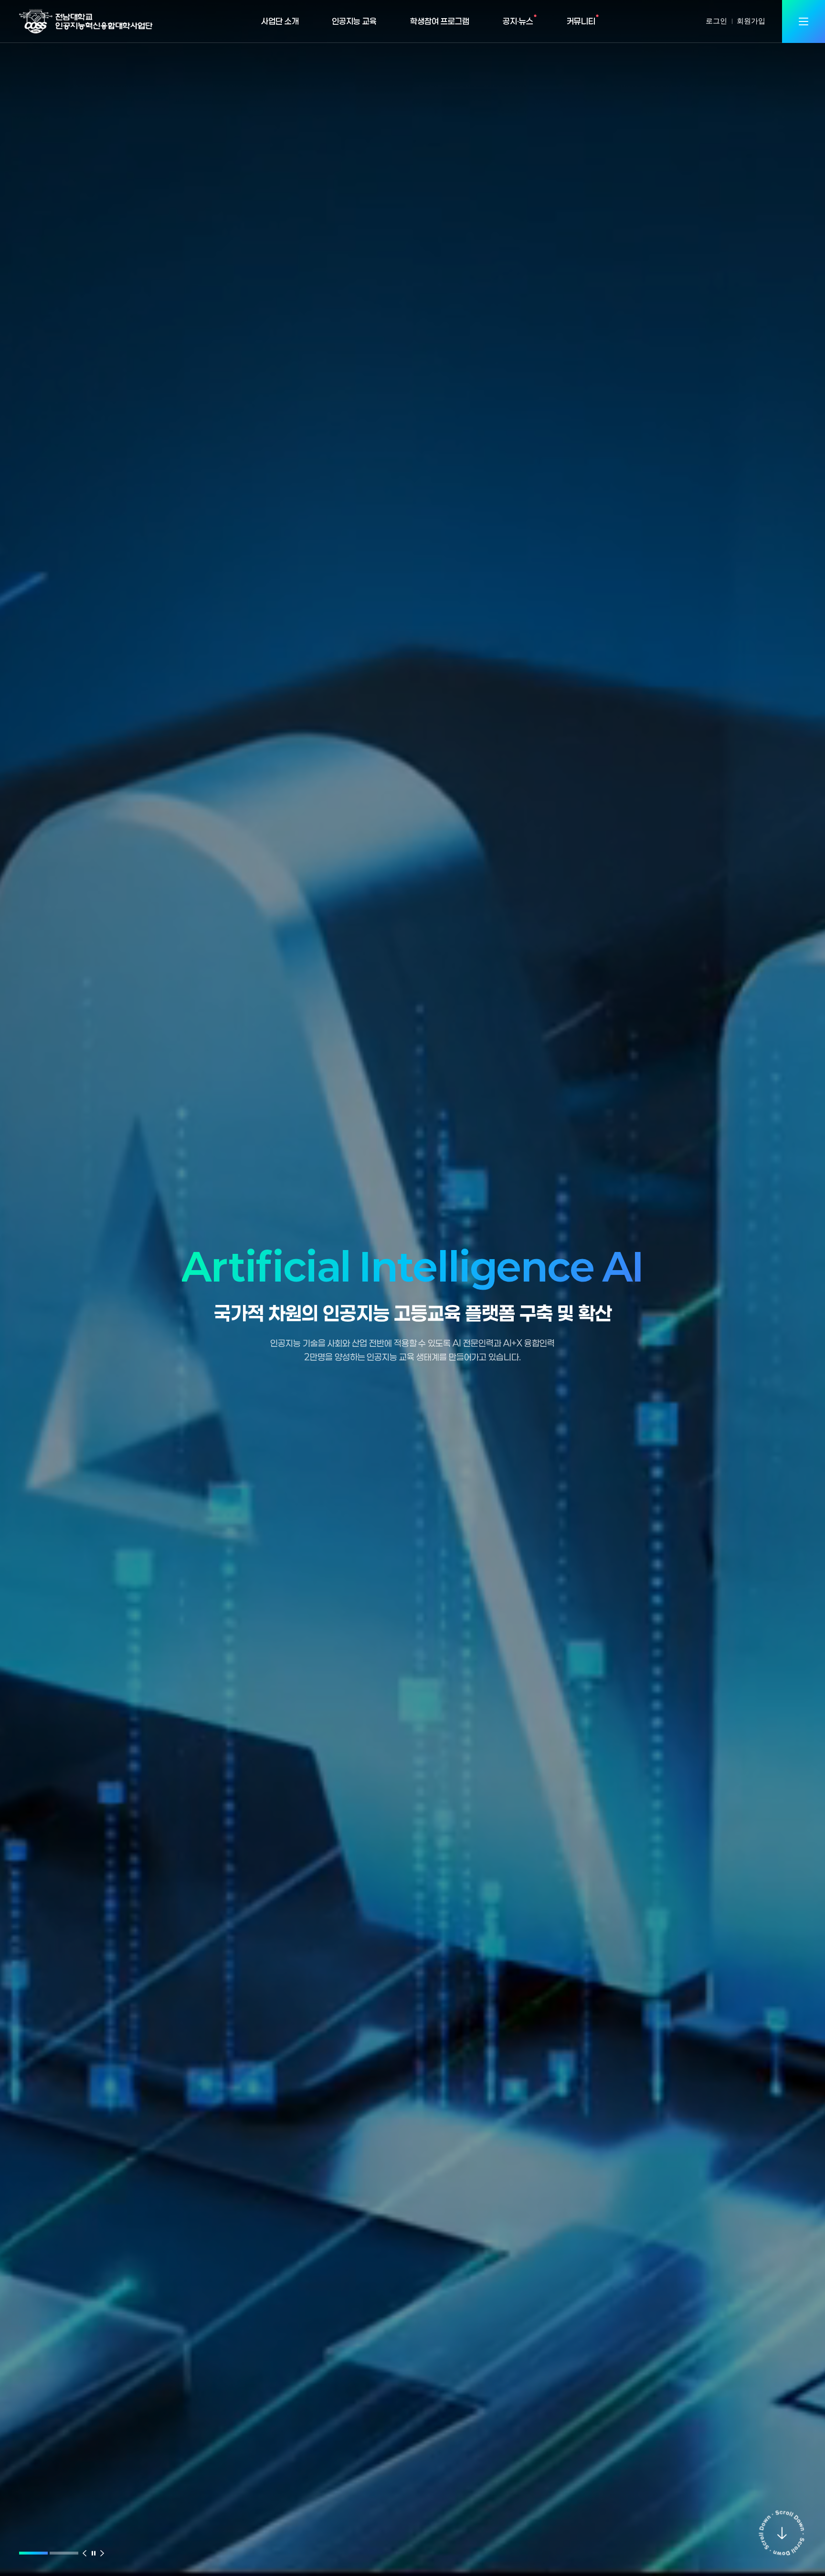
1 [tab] (33, 2553)
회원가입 (751, 21)
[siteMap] (804, 21)
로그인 (716, 21)
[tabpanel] (412, 1292)
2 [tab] (64, 2553)
